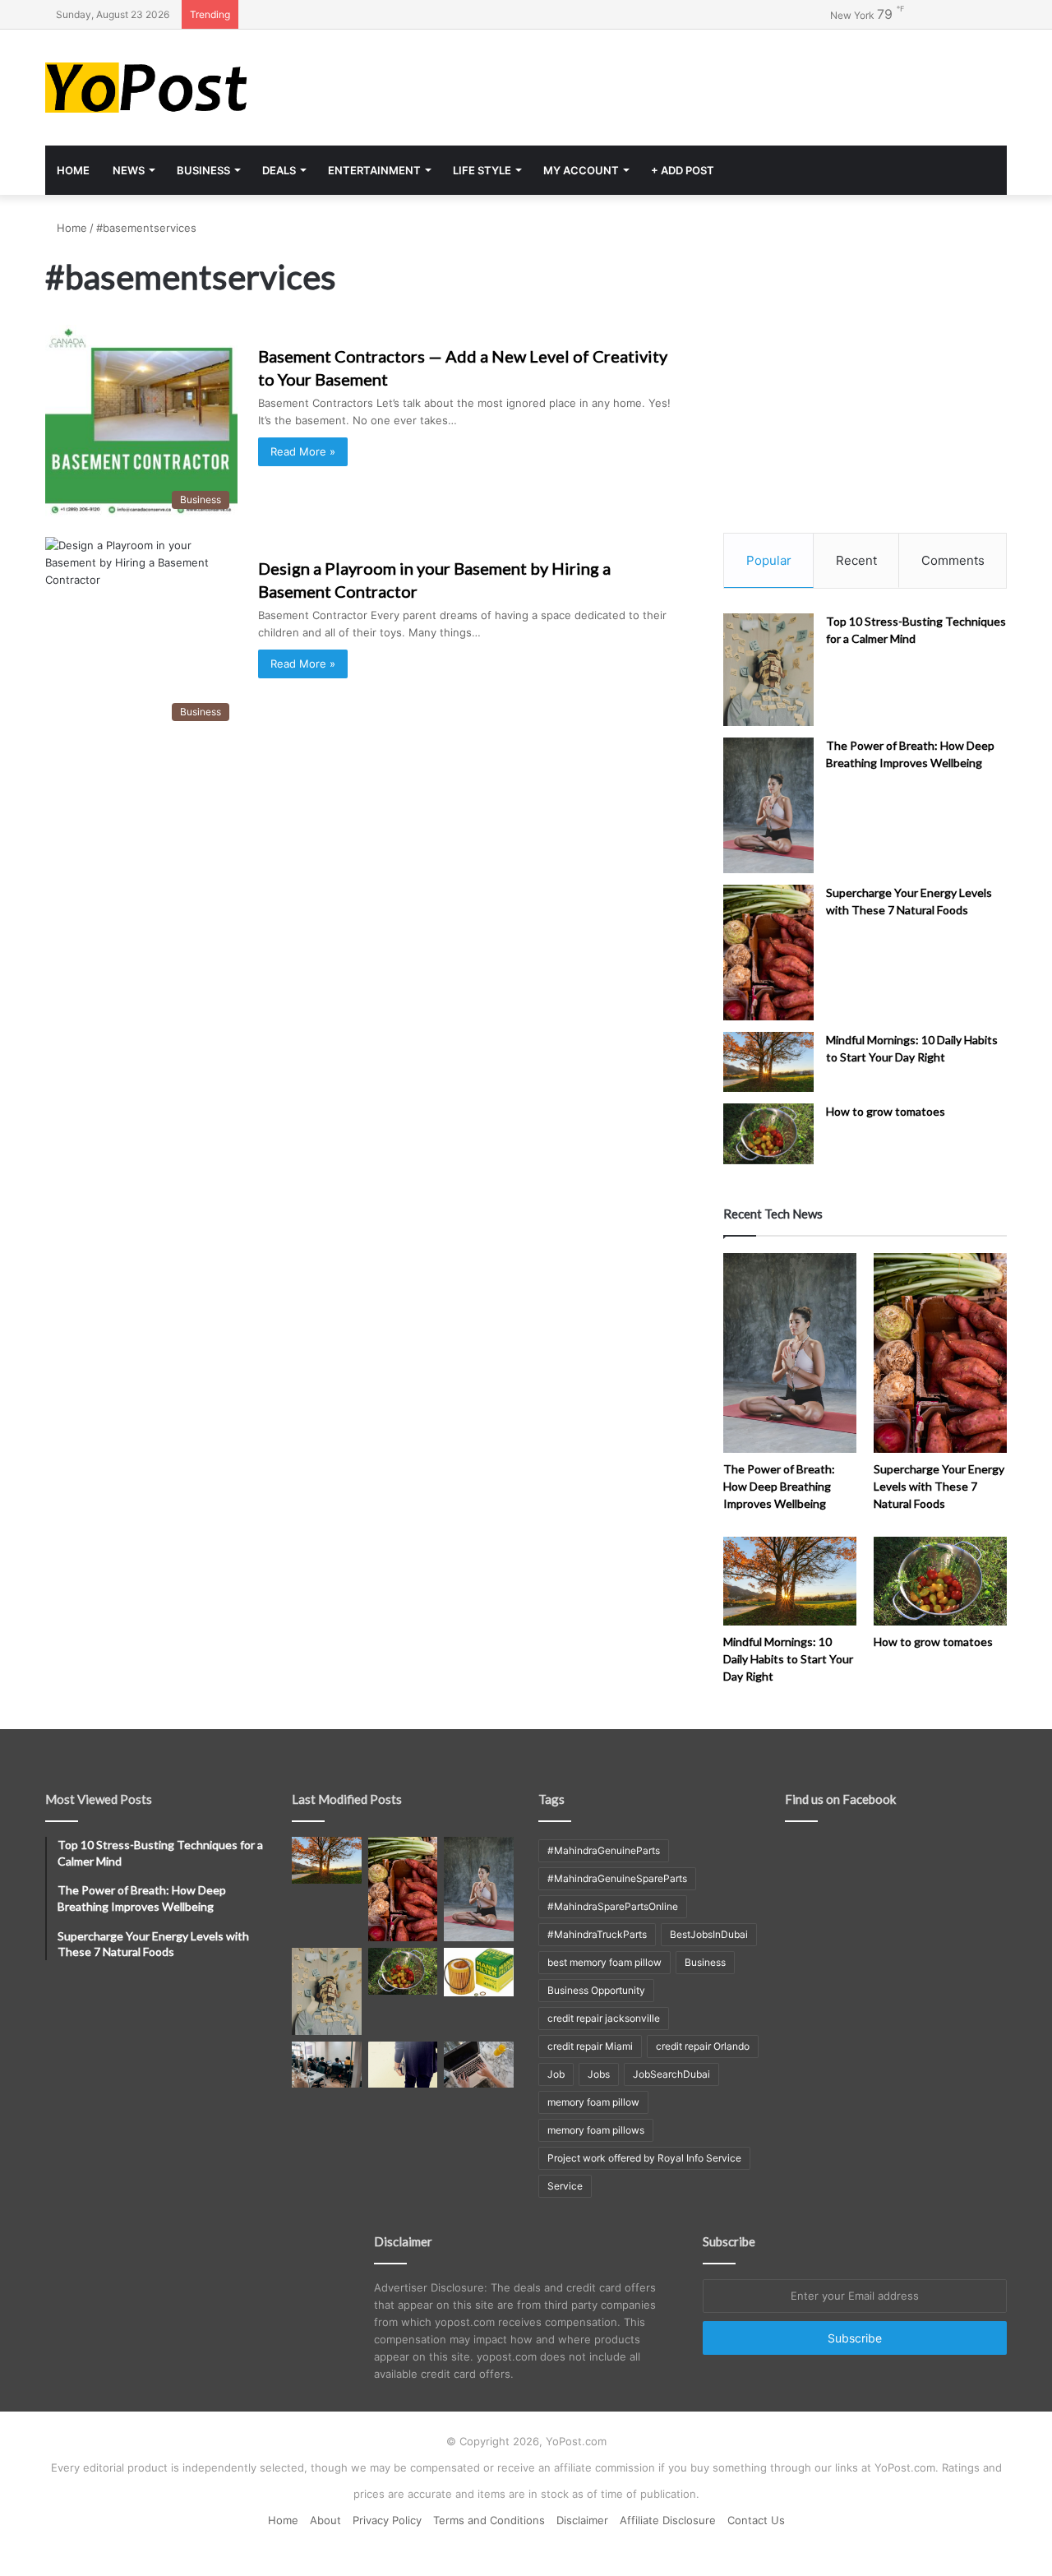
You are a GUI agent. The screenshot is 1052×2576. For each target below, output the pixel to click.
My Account (581, 170)
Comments (953, 560)
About (325, 2520)
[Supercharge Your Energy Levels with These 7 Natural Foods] (768, 953)
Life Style (482, 170)
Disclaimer (582, 2520)
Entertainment (374, 170)
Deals (279, 170)
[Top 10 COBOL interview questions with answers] (403, 2065)
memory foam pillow (593, 2102)
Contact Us (756, 2520)
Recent (856, 560)
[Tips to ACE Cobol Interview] (479, 2065)
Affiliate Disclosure (668, 2520)
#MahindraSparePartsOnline (613, 1906)
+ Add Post (683, 170)
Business (203, 170)
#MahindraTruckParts (597, 1934)
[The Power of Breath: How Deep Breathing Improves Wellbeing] (768, 805)
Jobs (599, 2074)
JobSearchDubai (671, 2074)
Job (556, 2074)
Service (565, 2186)
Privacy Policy (387, 2520)
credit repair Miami (590, 2046)
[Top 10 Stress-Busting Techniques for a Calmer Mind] (768, 670)
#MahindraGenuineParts (604, 1850)
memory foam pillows (596, 2130)
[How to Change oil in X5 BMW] (479, 1972)
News (129, 170)
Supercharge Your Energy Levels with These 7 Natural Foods (939, 1486)
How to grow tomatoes (886, 1111)
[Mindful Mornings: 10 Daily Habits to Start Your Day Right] (768, 1062)
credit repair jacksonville (604, 2018)
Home (73, 170)
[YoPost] (197, 88)
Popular (769, 560)
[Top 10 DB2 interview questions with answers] (327, 2065)
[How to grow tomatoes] (768, 1133)
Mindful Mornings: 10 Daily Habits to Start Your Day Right (788, 1659)
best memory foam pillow (604, 1962)
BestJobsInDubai (709, 1934)
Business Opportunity (596, 1990)
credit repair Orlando (703, 2046)
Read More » (303, 451)
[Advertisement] (690, 83)
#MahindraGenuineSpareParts (617, 1878)
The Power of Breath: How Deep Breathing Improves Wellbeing (779, 1486)
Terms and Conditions (489, 2520)
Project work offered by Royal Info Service (644, 2158)
